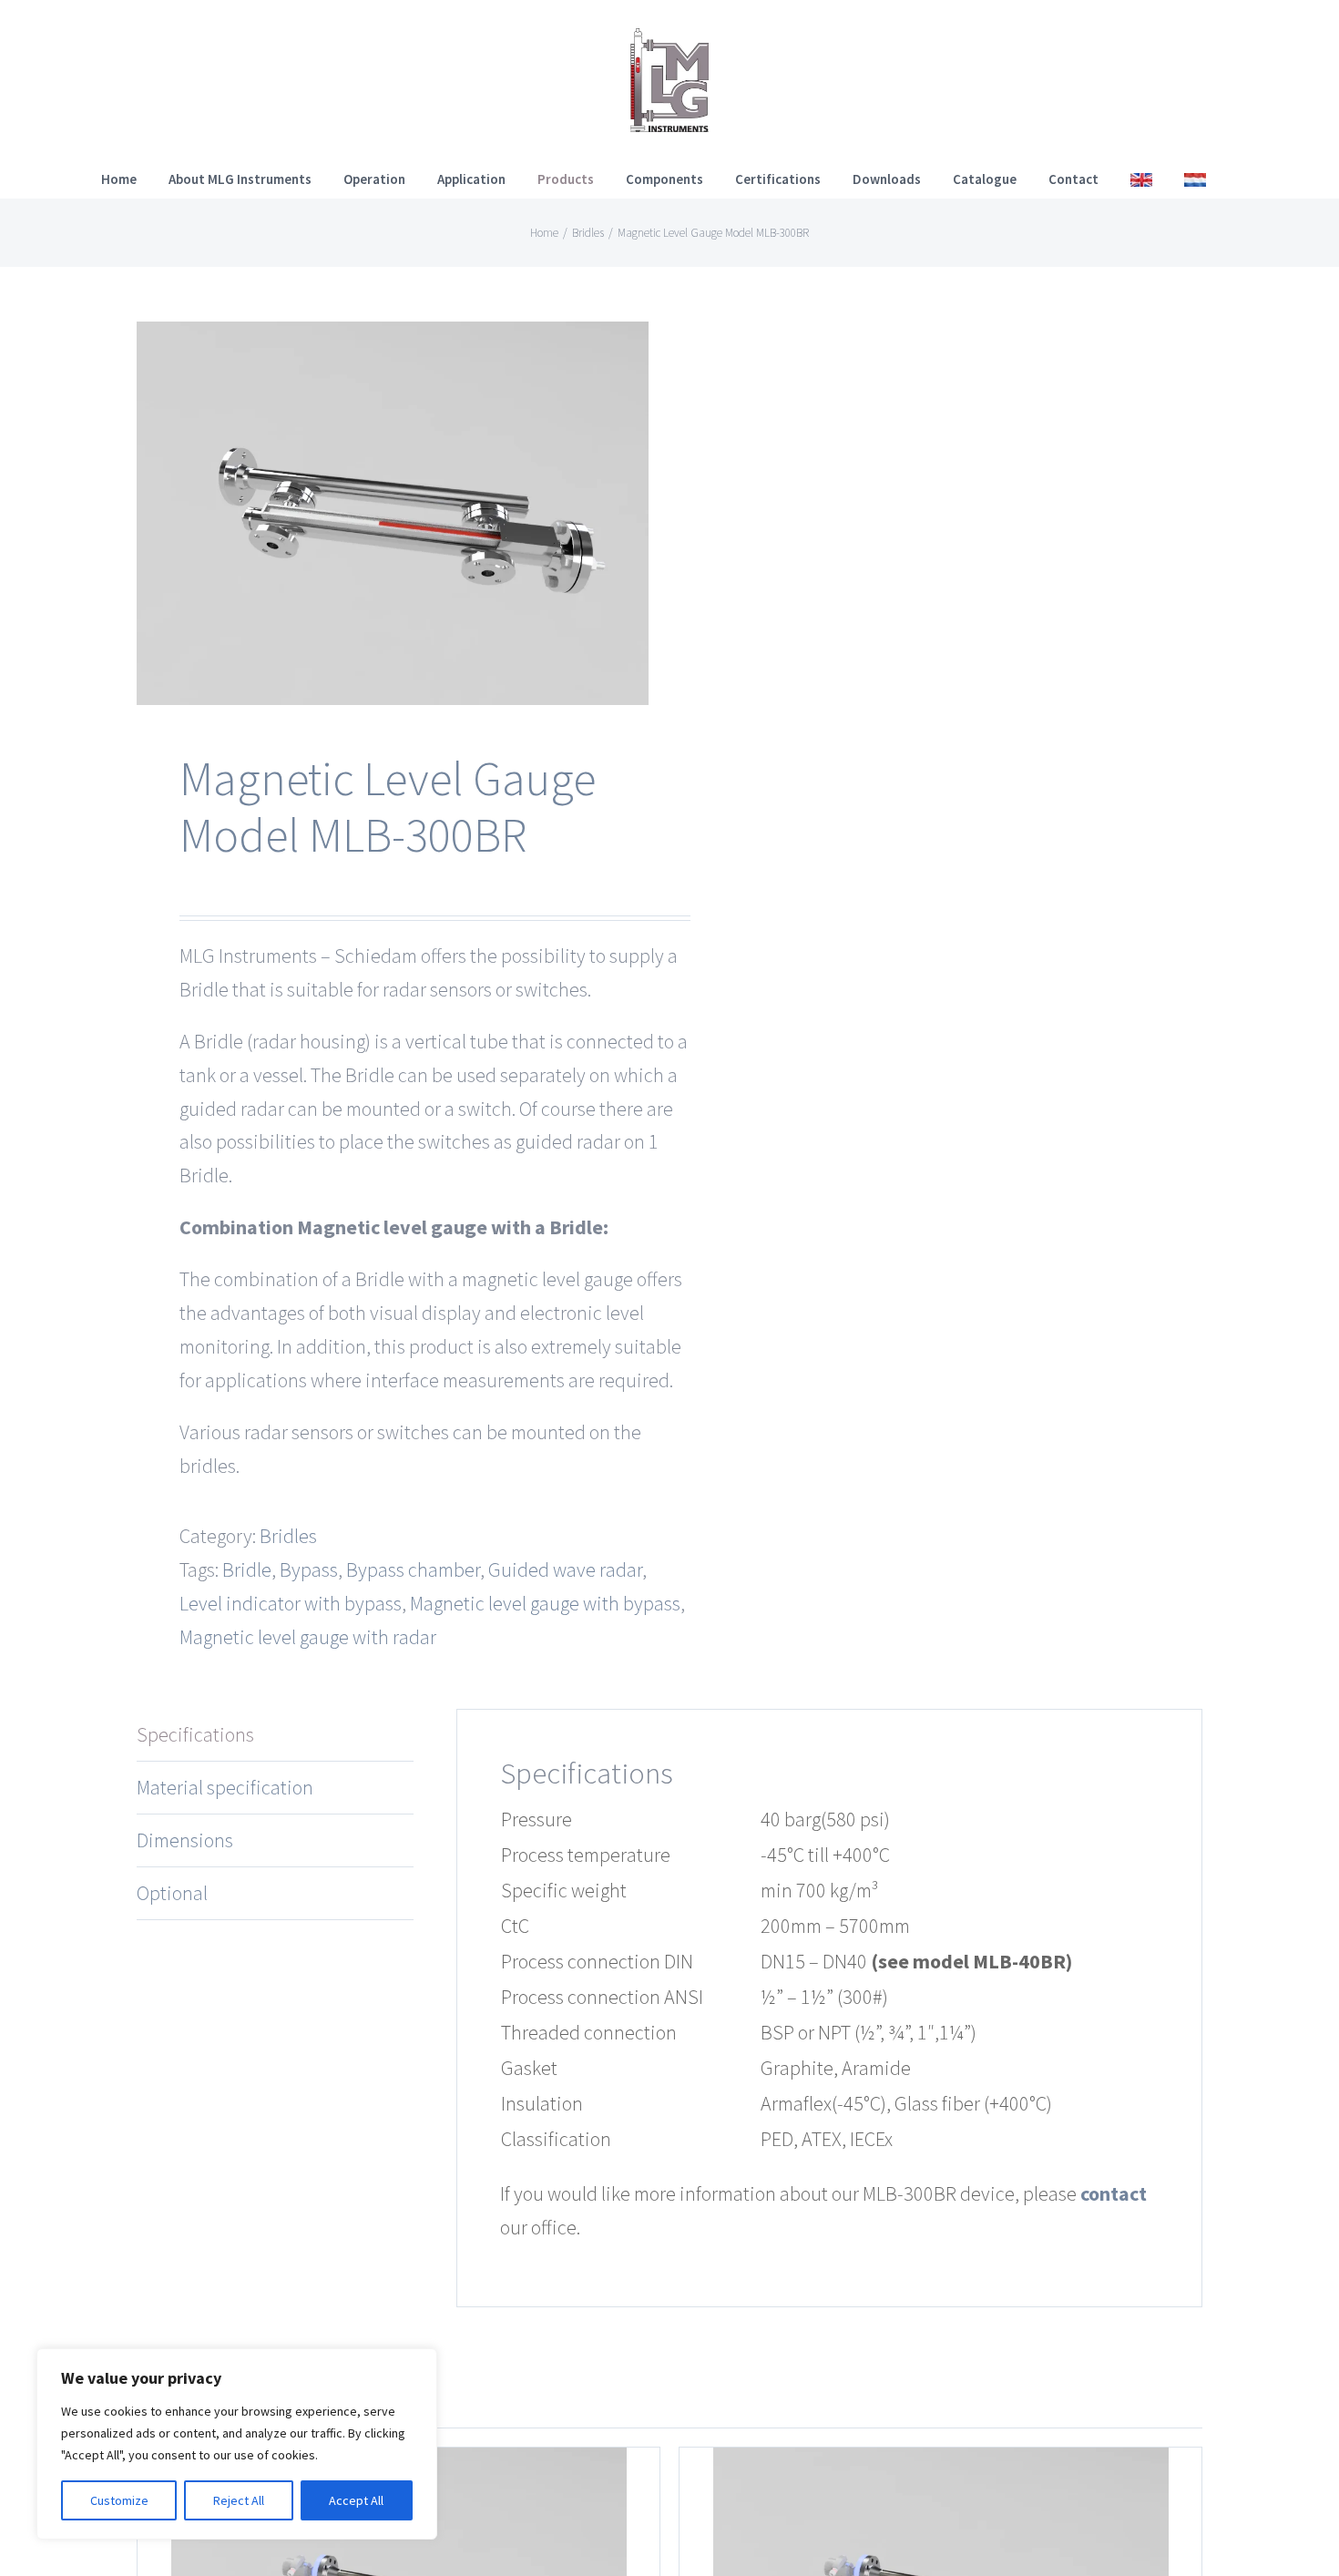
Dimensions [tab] (185, 1840)
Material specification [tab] (225, 1787)
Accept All (356, 2500)
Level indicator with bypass (291, 1603)
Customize (119, 2500)
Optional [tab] (172, 1893)
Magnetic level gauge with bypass (545, 1603)
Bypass (309, 1569)
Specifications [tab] (195, 1734)
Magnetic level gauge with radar (308, 1637)
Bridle (247, 1569)
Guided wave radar (565, 1569)
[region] (237, 2444)
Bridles (288, 1536)
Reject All (239, 2500)
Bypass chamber (413, 1569)
